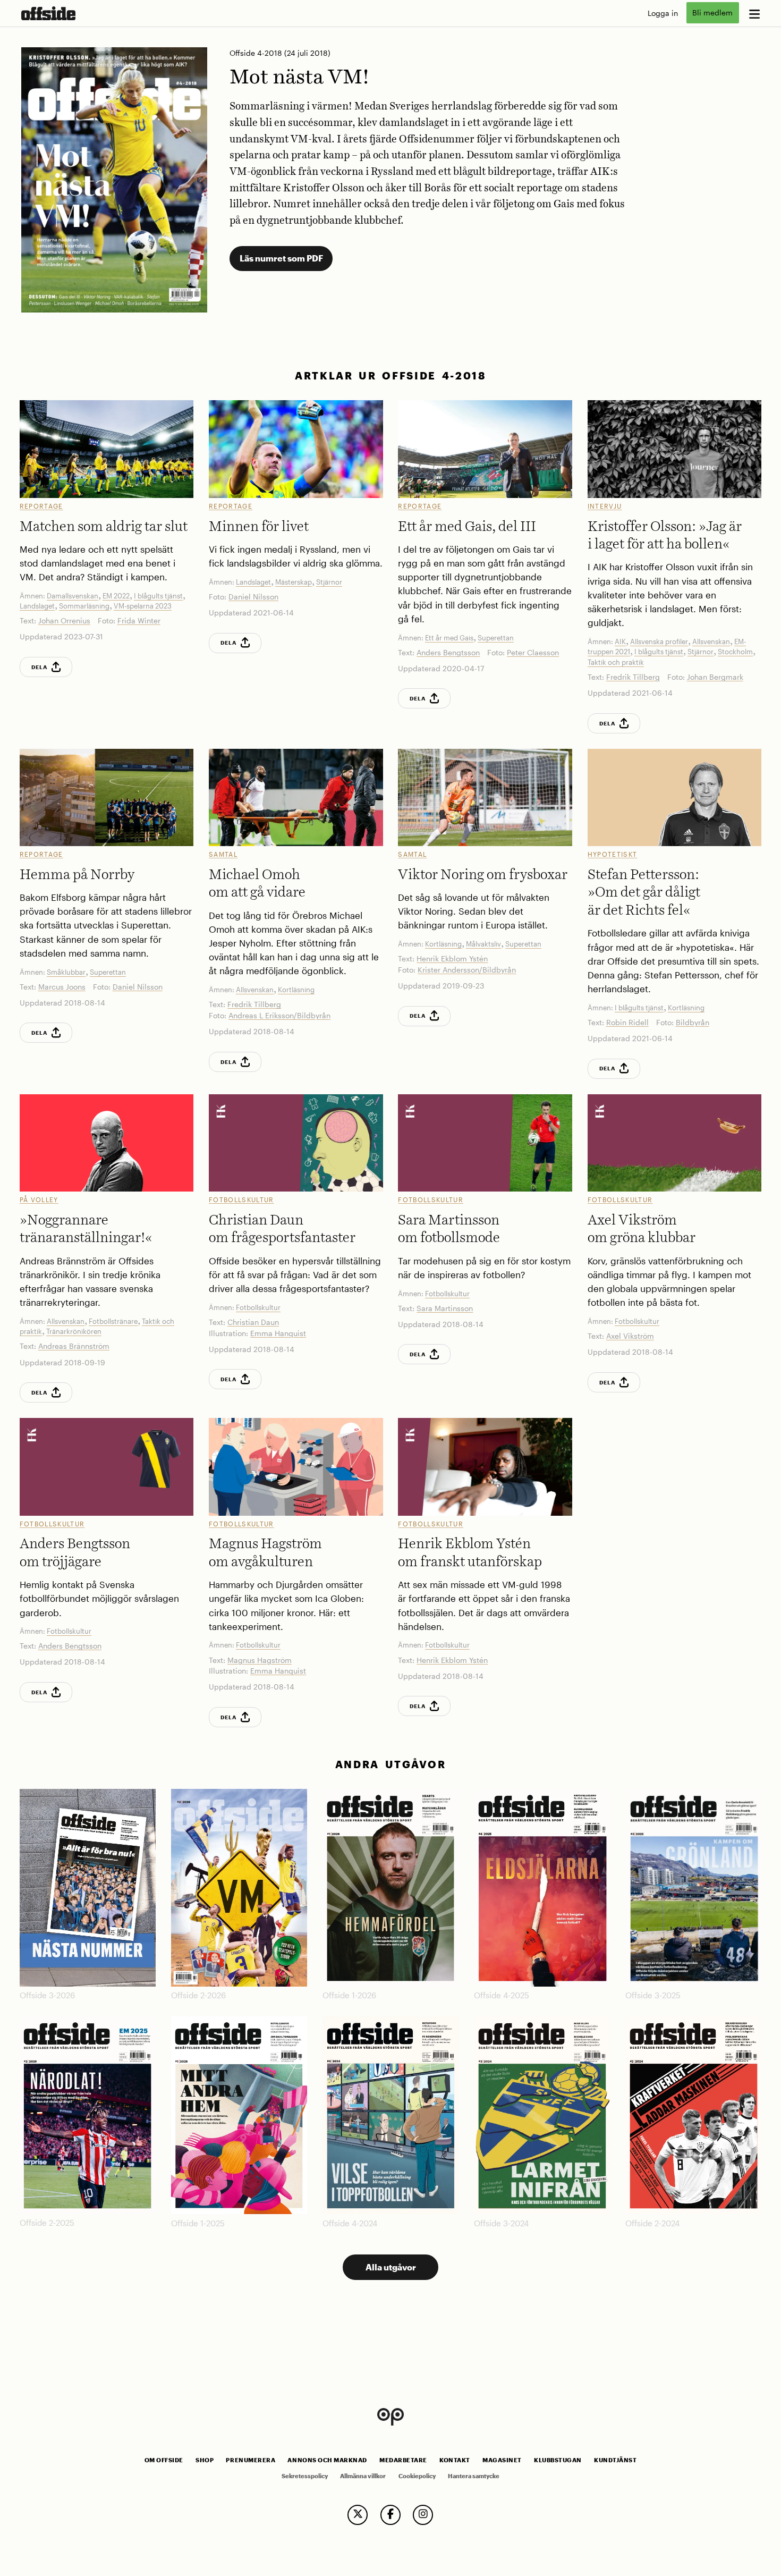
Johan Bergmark (715, 677)
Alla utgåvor (391, 2267)
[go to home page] (48, 13)
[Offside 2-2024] (693, 2115)
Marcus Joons (62, 987)
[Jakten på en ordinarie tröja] (107, 1467)
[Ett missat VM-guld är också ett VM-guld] (485, 1467)
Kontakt (455, 2460)
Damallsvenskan (73, 596)
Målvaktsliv (483, 944)
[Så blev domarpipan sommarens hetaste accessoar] (485, 1143)
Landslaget (37, 606)
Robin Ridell (627, 1022)
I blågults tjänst (158, 596)
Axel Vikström (630, 1336)
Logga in (663, 13)
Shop (205, 2460)
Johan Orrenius (64, 620)
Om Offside (164, 2460)
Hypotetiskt (613, 854)
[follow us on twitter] (358, 2515)
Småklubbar (66, 972)
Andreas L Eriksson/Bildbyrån (279, 1015)
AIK (620, 641)
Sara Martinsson (445, 1308)
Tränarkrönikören (74, 1331)
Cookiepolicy (417, 2476)
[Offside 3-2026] (88, 1888)
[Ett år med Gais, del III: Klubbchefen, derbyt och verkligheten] (485, 449)
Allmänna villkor (363, 2476)
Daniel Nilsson (253, 597)
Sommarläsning (84, 606)
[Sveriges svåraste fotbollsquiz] (296, 1143)
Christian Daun (253, 1322)
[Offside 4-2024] (390, 2115)
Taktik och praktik (616, 662)
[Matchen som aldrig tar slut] (107, 449)
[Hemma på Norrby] (107, 797)
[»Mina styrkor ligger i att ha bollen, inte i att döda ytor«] (675, 449)
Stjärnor (329, 582)
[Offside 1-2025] (239, 2115)
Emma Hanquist (278, 1333)
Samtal (223, 854)
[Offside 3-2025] (693, 1888)
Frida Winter (139, 620)
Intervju (605, 506)
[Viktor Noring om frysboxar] (485, 797)
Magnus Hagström (260, 1660)
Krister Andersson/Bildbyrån (467, 970)
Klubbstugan (558, 2460)
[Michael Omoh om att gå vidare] (296, 797)
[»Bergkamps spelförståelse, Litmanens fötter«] (675, 797)
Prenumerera (251, 2460)
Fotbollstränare (113, 1321)
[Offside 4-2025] (542, 1888)
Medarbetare (403, 2460)
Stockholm (735, 652)
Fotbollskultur (241, 1200)
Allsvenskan (711, 641)
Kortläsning (296, 990)
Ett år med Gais (449, 638)
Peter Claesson (533, 652)
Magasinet (502, 2460)
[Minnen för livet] (296, 449)
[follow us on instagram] (423, 2515)
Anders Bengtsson (448, 652)
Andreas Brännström (74, 1346)
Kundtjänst (615, 2460)
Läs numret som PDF (281, 258)
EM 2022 (116, 596)
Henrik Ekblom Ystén (452, 958)
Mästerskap (294, 582)
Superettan (496, 638)
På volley (39, 1200)
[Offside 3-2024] (542, 2115)
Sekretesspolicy (305, 2476)
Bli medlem (712, 13)
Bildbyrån (693, 1022)
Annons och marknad (327, 2460)
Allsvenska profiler (659, 641)
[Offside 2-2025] (88, 2115)
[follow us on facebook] (390, 2515)
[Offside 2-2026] (239, 1888)
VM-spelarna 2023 (143, 606)
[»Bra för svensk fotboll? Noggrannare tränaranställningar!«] (107, 1143)
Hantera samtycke (474, 2476)
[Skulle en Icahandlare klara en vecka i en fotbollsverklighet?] (296, 1467)
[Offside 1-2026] (390, 1888)
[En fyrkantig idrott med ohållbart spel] (675, 1143)
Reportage (41, 506)
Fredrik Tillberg (633, 677)
